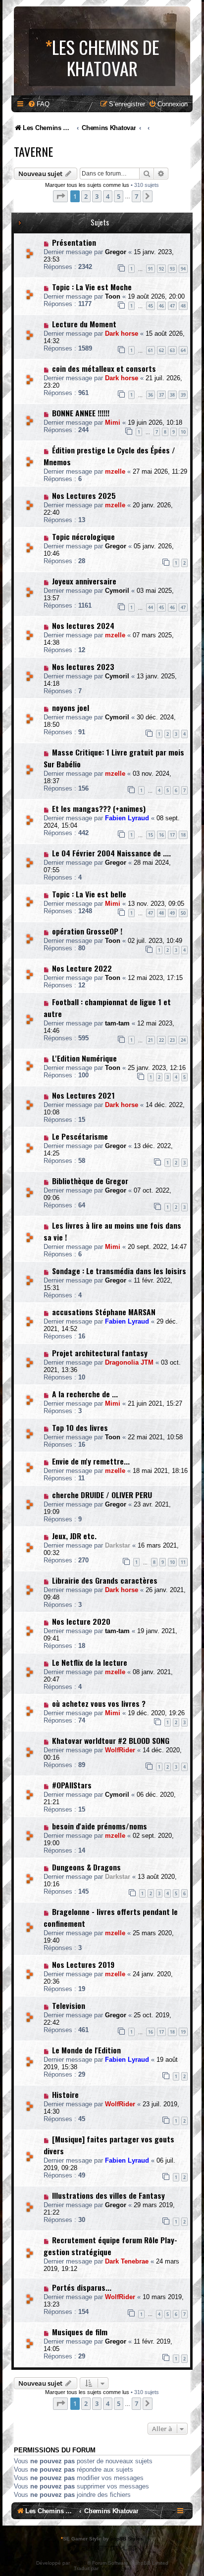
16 (161, 835)
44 (151, 607)
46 (161, 306)
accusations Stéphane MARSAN (104, 1312)
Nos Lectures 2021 (83, 1095)
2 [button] (86, 196)
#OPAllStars (72, 1785)
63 (172, 350)
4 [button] (108, 196)
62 (161, 350)
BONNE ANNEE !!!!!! (81, 413)
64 (183, 350)
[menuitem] (39, 104)
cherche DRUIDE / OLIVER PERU (102, 1495)
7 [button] (136, 196)
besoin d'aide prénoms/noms (100, 1826)
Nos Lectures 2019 (83, 1964)
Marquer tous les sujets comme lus (87, 185)
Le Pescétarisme (80, 1136)
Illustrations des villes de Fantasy (108, 2195)
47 (172, 306)
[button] (60, 196)
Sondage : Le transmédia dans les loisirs (119, 1271)
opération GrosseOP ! (87, 931)
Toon (113, 296)
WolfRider (120, 1750)
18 (183, 835)
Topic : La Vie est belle (89, 894)
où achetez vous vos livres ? (99, 1703)
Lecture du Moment (84, 324)
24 (183, 1040)
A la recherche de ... (85, 1394)
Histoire (65, 2094)
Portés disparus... (82, 2287)
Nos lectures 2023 (83, 666)
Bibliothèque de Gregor (90, 1181)
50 (183, 913)
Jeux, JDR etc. (74, 1536)
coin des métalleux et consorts (104, 368)
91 (151, 269)
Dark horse (122, 333)
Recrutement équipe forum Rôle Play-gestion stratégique (110, 2246)
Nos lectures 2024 (83, 625)
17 (172, 835)
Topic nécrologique (83, 536)
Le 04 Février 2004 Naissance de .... (111, 853)
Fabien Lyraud (127, 818)
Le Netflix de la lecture (90, 1662)
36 (151, 395)
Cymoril (117, 591)
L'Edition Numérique (84, 1058)
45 (151, 306)
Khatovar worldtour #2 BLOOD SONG (111, 1740)
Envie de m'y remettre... (91, 1461)
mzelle (115, 471)
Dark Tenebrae (127, 2261)
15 (151, 835)
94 (183, 269)
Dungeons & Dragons (86, 1867)
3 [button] (97, 196)
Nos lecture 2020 (81, 1621)
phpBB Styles (127, 2539)
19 (183, 2032)
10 (183, 432)
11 (183, 1562)
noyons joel (71, 708)
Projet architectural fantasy (100, 1353)
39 (183, 395)
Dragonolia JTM (129, 1362)
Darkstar (118, 1545)
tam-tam (117, 1023)
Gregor (116, 252)
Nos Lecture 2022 (82, 968)
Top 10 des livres (80, 1427)
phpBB (79, 2563)
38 (172, 395)
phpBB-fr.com (115, 2568)
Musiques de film (80, 2332)
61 (151, 350)
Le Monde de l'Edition (86, 2050)
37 (161, 395)
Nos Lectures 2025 (84, 495)
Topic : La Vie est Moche (92, 287)
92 (161, 269)
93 (172, 269)
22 (161, 1040)
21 (151, 1040)
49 (172, 913)
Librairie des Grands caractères (105, 1580)
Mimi (113, 422)
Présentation (74, 242)
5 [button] (119, 196)
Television (69, 2005)
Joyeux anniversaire (84, 581)
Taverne (33, 151)
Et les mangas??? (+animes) (99, 808)
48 (183, 306)
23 (172, 1040)
